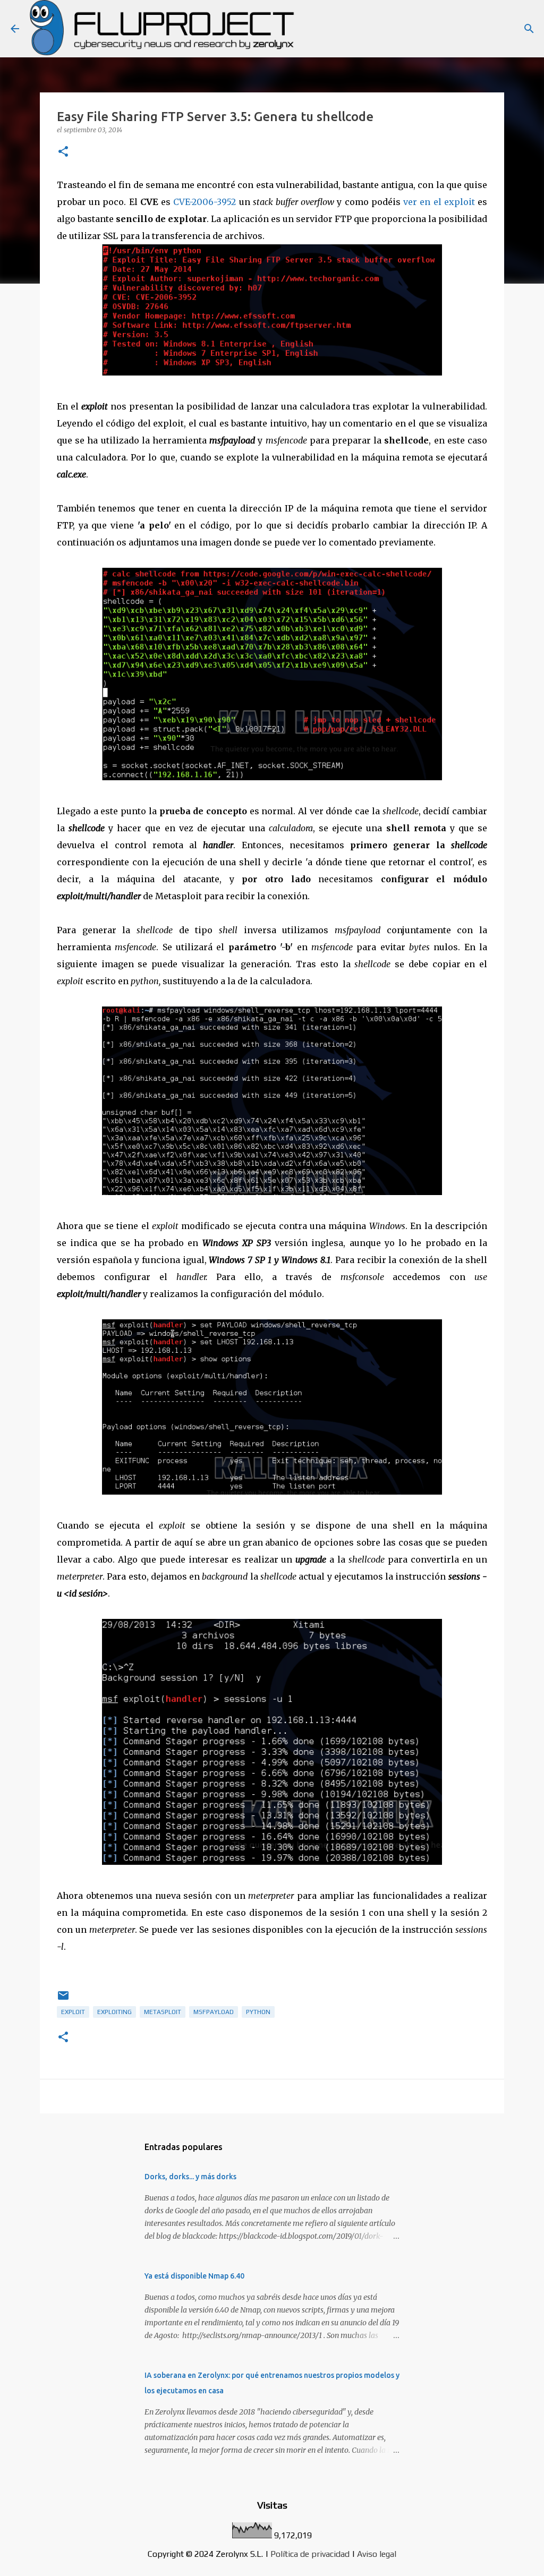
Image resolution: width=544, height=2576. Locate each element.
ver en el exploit (439, 202)
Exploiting (114, 2012)
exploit (73, 2012)
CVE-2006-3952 (205, 202)
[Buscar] (529, 29)
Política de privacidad (310, 2554)
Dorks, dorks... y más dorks (190, 2177)
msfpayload (214, 2012)
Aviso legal (377, 2554)
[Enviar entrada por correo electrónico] (63, 2000)
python (258, 2012)
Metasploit (163, 2012)
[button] (63, 152)
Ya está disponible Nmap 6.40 (194, 2276)
